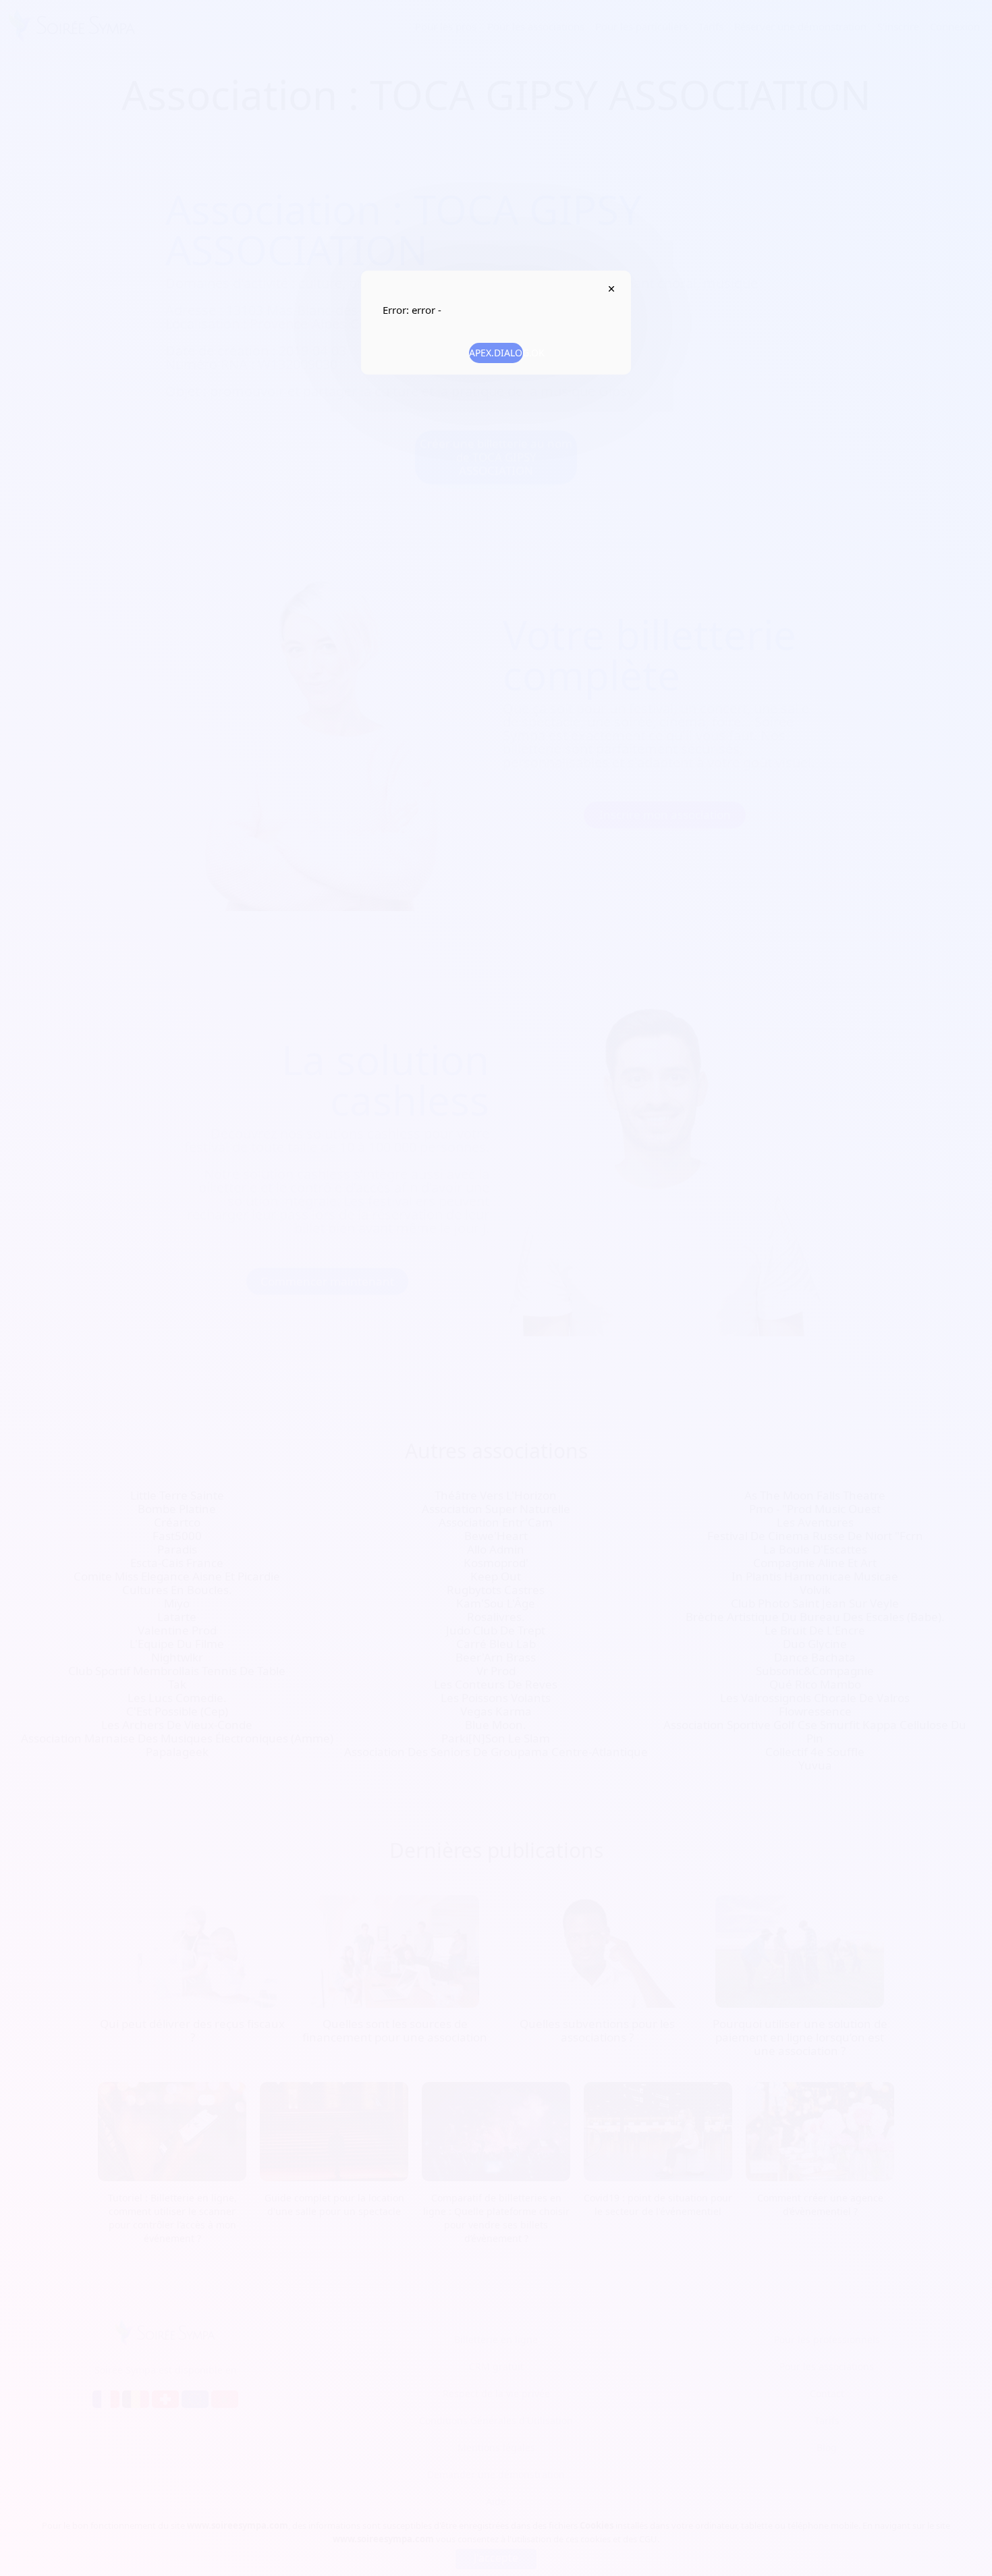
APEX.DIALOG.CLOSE (611, 289)
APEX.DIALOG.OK (496, 353)
